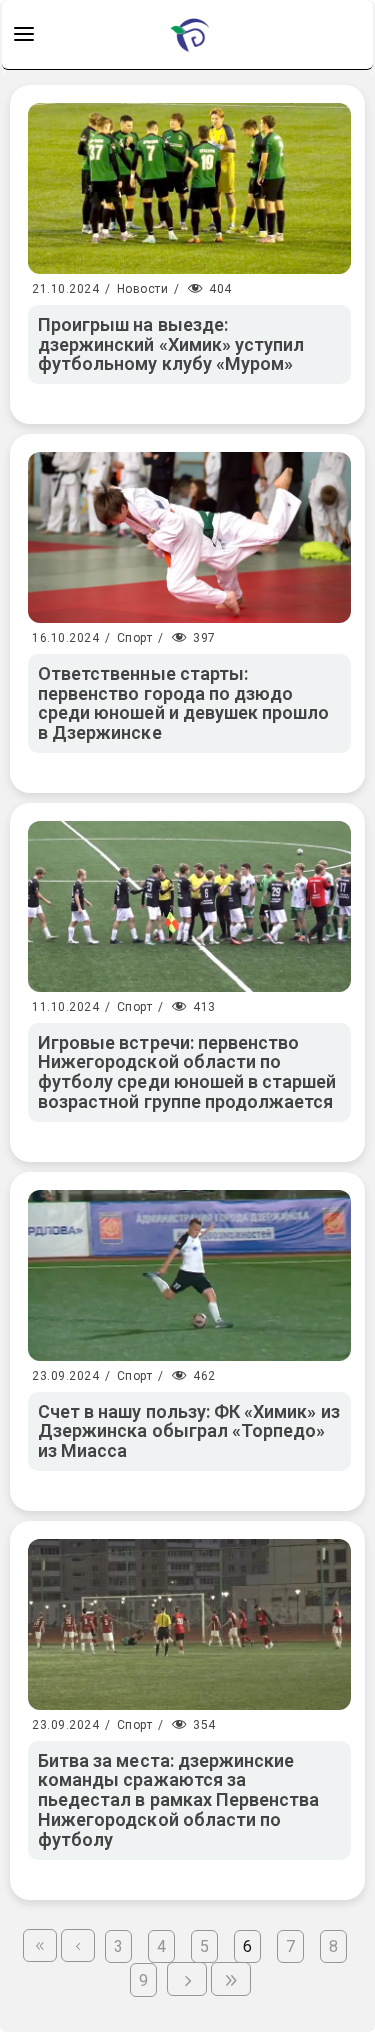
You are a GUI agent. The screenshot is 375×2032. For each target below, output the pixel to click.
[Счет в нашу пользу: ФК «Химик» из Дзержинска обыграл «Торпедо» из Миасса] (189, 1275)
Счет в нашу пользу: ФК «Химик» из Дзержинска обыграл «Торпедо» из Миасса (189, 1431)
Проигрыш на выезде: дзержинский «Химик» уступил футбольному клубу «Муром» (171, 344)
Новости (143, 289)
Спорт (135, 638)
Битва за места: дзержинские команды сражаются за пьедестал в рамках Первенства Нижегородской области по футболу (178, 1800)
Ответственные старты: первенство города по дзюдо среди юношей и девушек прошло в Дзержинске (183, 703)
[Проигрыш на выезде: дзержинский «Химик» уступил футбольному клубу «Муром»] (189, 188)
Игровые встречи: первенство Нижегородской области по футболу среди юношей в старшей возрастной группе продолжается (187, 1072)
